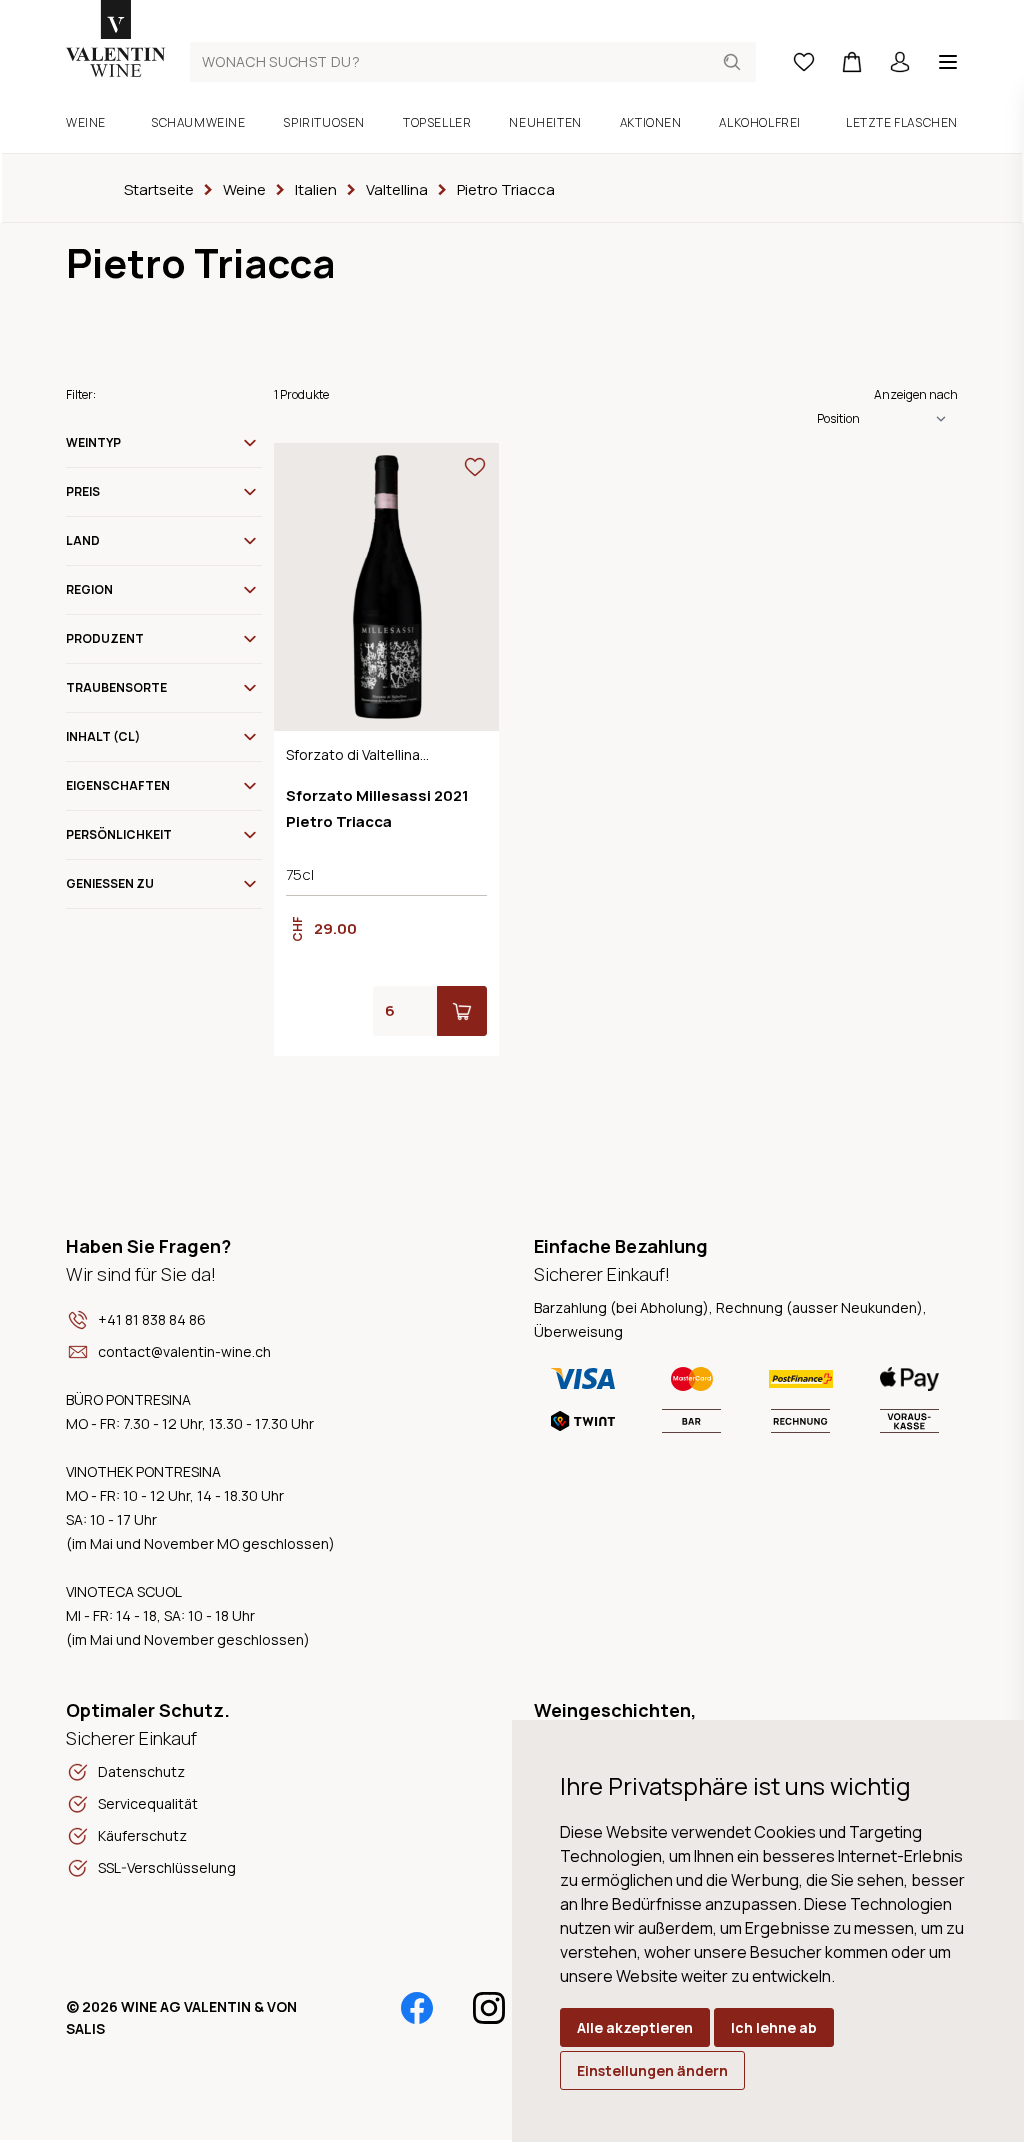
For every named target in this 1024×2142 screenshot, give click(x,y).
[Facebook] (417, 2008)
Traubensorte (116, 687)
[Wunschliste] (804, 62)
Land (83, 540)
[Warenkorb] (852, 62)
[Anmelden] (900, 62)
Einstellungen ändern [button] (652, 2070)
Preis (83, 491)
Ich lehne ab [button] (774, 2027)
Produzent (105, 638)
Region (89, 589)
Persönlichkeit (119, 834)
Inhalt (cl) (103, 736)
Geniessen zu (110, 883)
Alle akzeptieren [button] (635, 2027)
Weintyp (93, 442)
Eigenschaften (118, 785)
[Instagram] (489, 2008)
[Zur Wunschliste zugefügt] (475, 467)
